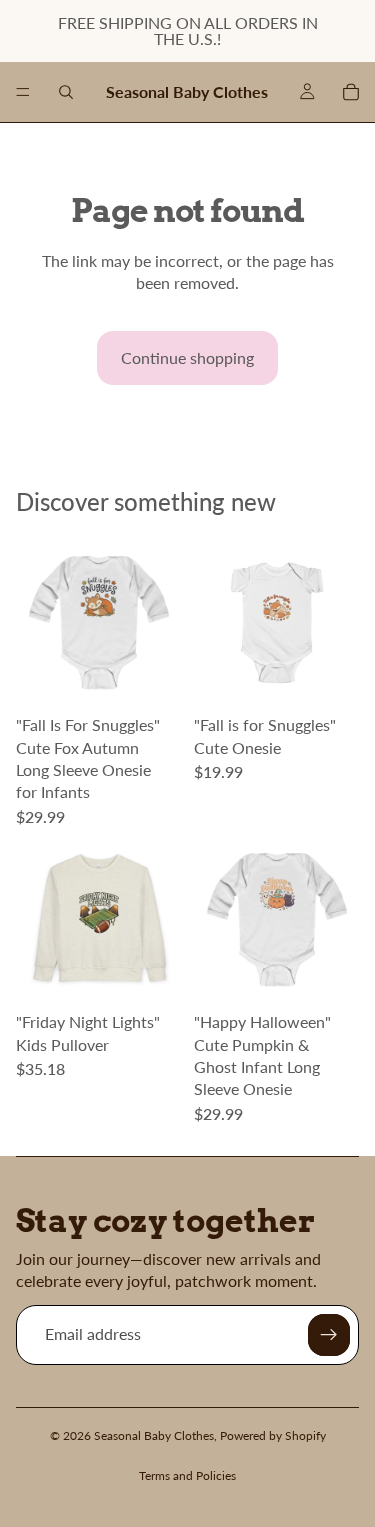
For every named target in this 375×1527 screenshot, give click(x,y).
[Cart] (351, 92)
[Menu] (23, 92)
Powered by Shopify (273, 1435)
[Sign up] (329, 1335)
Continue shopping (187, 357)
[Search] (66, 92)
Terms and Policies (187, 1475)
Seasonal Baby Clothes (154, 1435)
